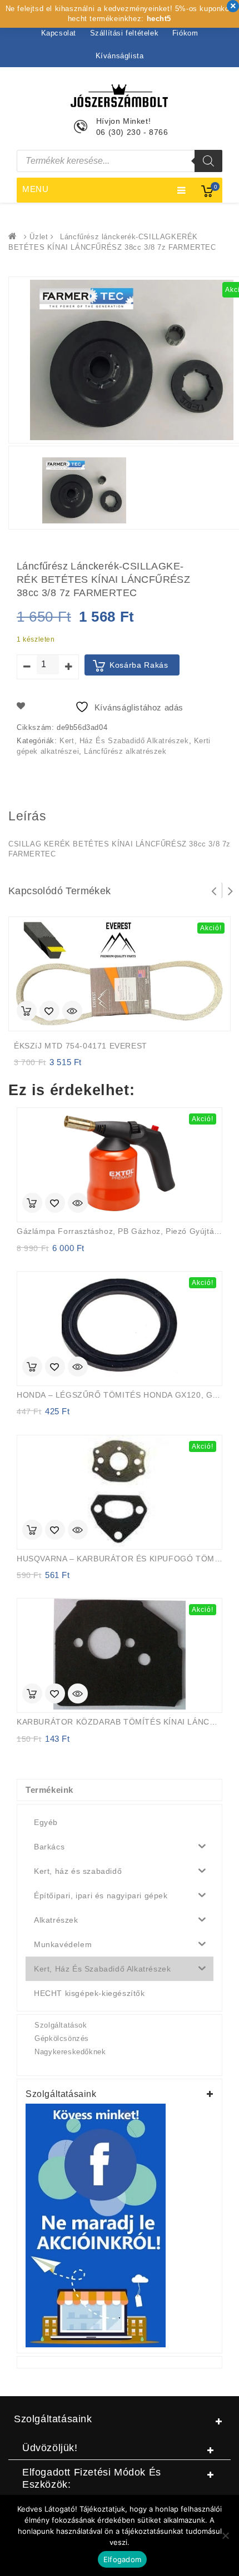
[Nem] (225, 2535)
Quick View (72, 1012)
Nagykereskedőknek (70, 2052)
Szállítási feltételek (125, 33)
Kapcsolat (59, 33)
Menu (36, 189)
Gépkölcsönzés (62, 2038)
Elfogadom (122, 2559)
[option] (84, 490)
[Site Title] (120, 95)
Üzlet (39, 237)
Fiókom (185, 33)
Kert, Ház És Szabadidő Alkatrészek (124, 741)
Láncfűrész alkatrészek (125, 751)
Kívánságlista (120, 56)
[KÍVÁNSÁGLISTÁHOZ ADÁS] (49, 1012)
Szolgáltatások (61, 2025)
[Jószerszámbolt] (15, 237)
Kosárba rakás (139, 665)
